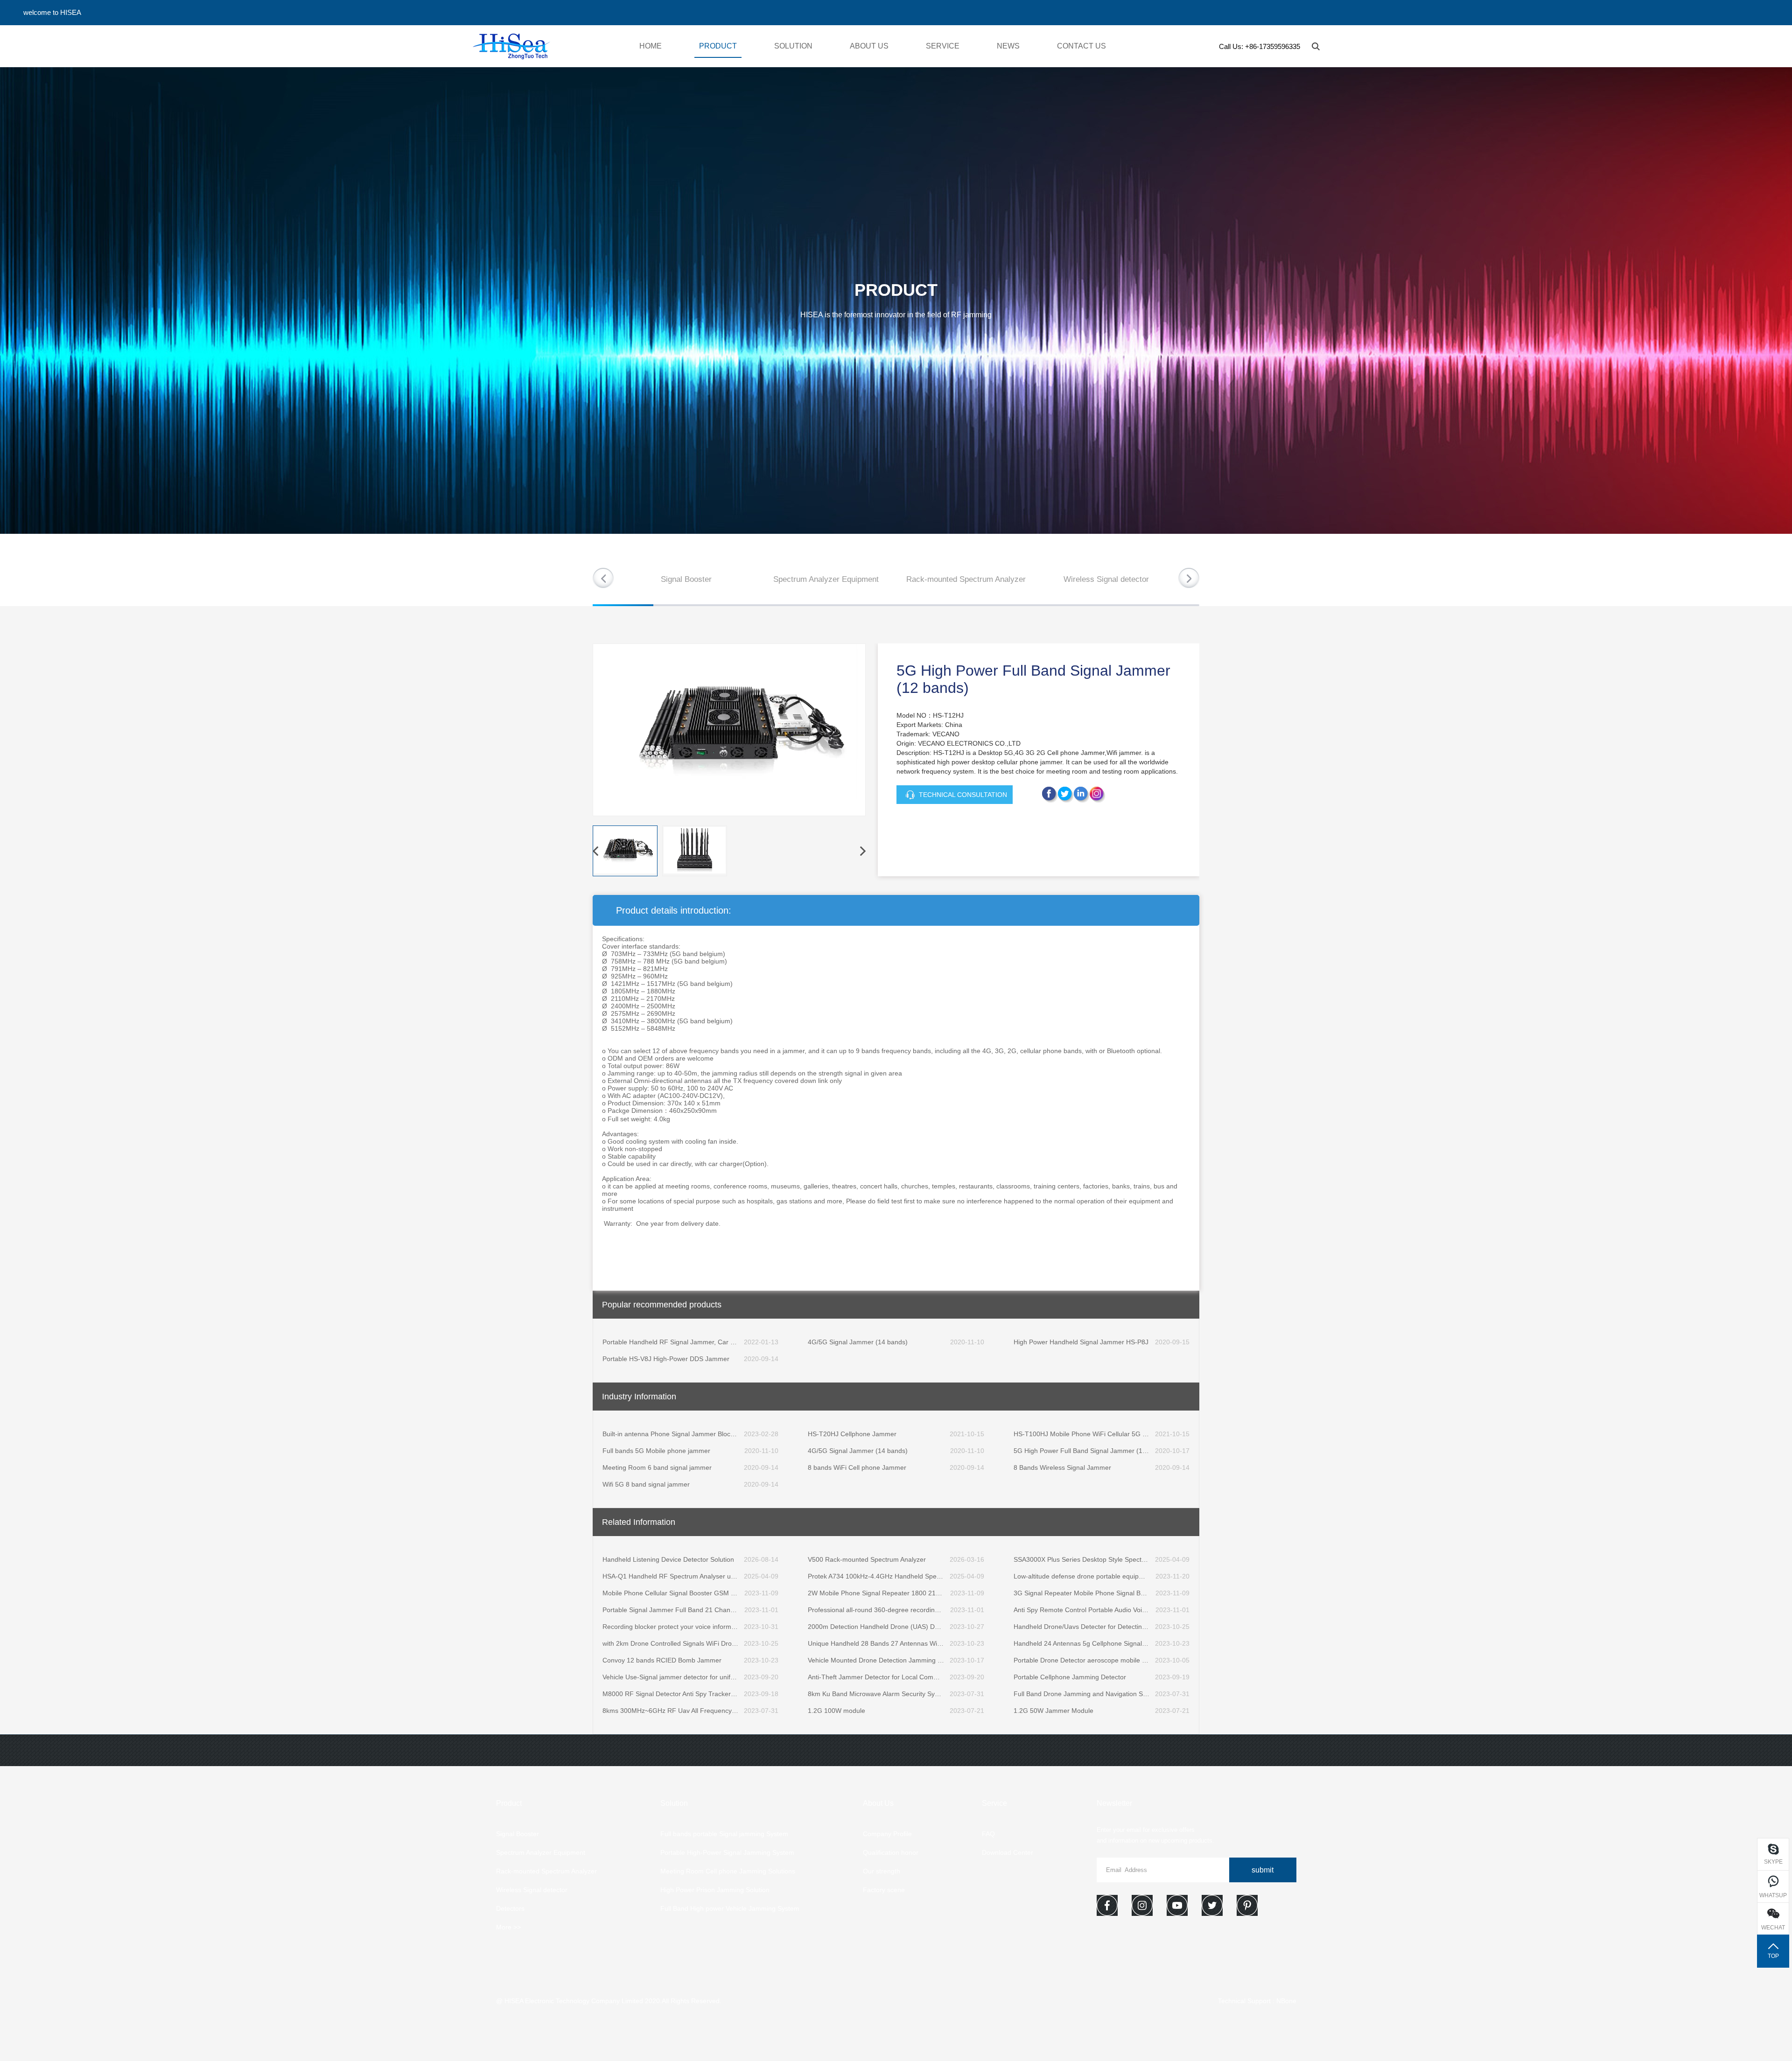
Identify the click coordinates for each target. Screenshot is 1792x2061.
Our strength (882, 1871)
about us (869, 46)
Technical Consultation (963, 795)
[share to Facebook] (1050, 795)
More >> (508, 1927)
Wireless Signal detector (1106, 579)
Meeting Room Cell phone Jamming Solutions (728, 1871)
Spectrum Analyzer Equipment (826, 579)
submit (1263, 1870)
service (943, 46)
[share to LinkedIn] (1066, 795)
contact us (1081, 46)
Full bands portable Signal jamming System (724, 1834)
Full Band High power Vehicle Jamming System (730, 1908)
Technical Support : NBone (1257, 2001)
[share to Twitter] (1098, 795)
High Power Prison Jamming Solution (715, 1890)
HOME (651, 46)
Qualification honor (891, 1852)
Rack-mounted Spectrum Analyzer (966, 579)
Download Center (1008, 1852)
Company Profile (887, 1834)
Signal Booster (686, 579)
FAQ (988, 1834)
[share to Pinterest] (1082, 795)
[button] (1189, 578)
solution (793, 46)
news (1008, 46)
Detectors (510, 1908)
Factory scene (884, 1890)
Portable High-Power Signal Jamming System (727, 1852)
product (718, 46)
